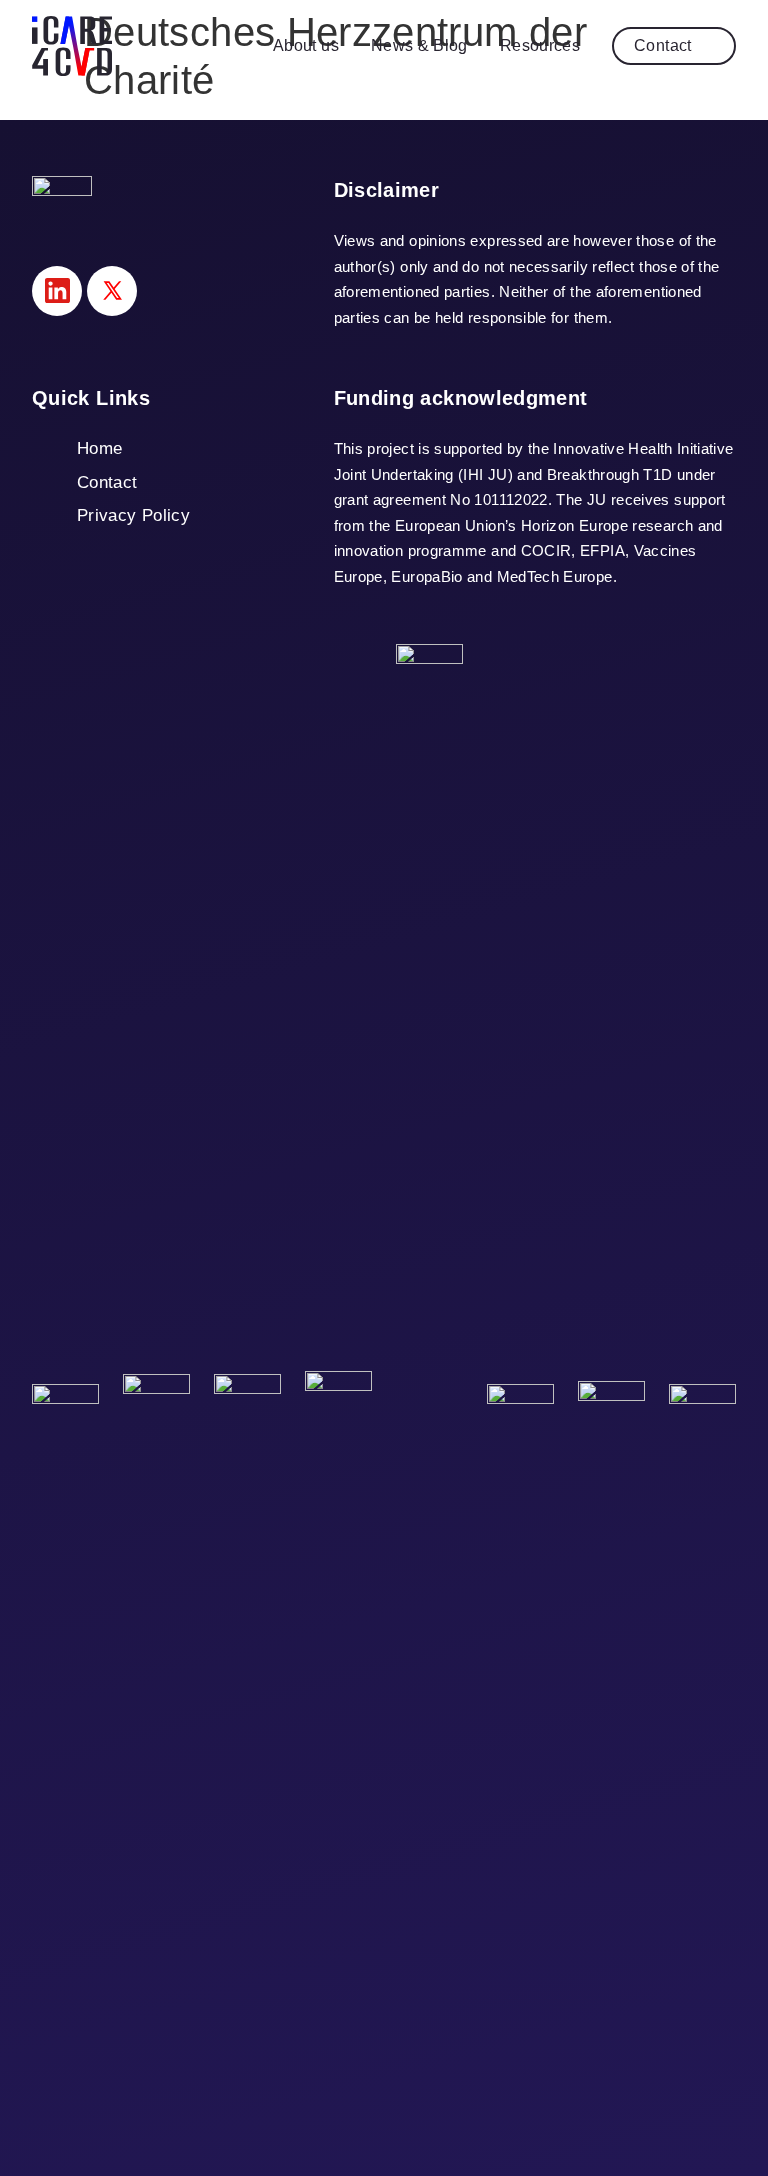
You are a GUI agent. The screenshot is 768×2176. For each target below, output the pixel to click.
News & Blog (419, 45)
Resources (540, 45)
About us (306, 45)
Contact (663, 45)
